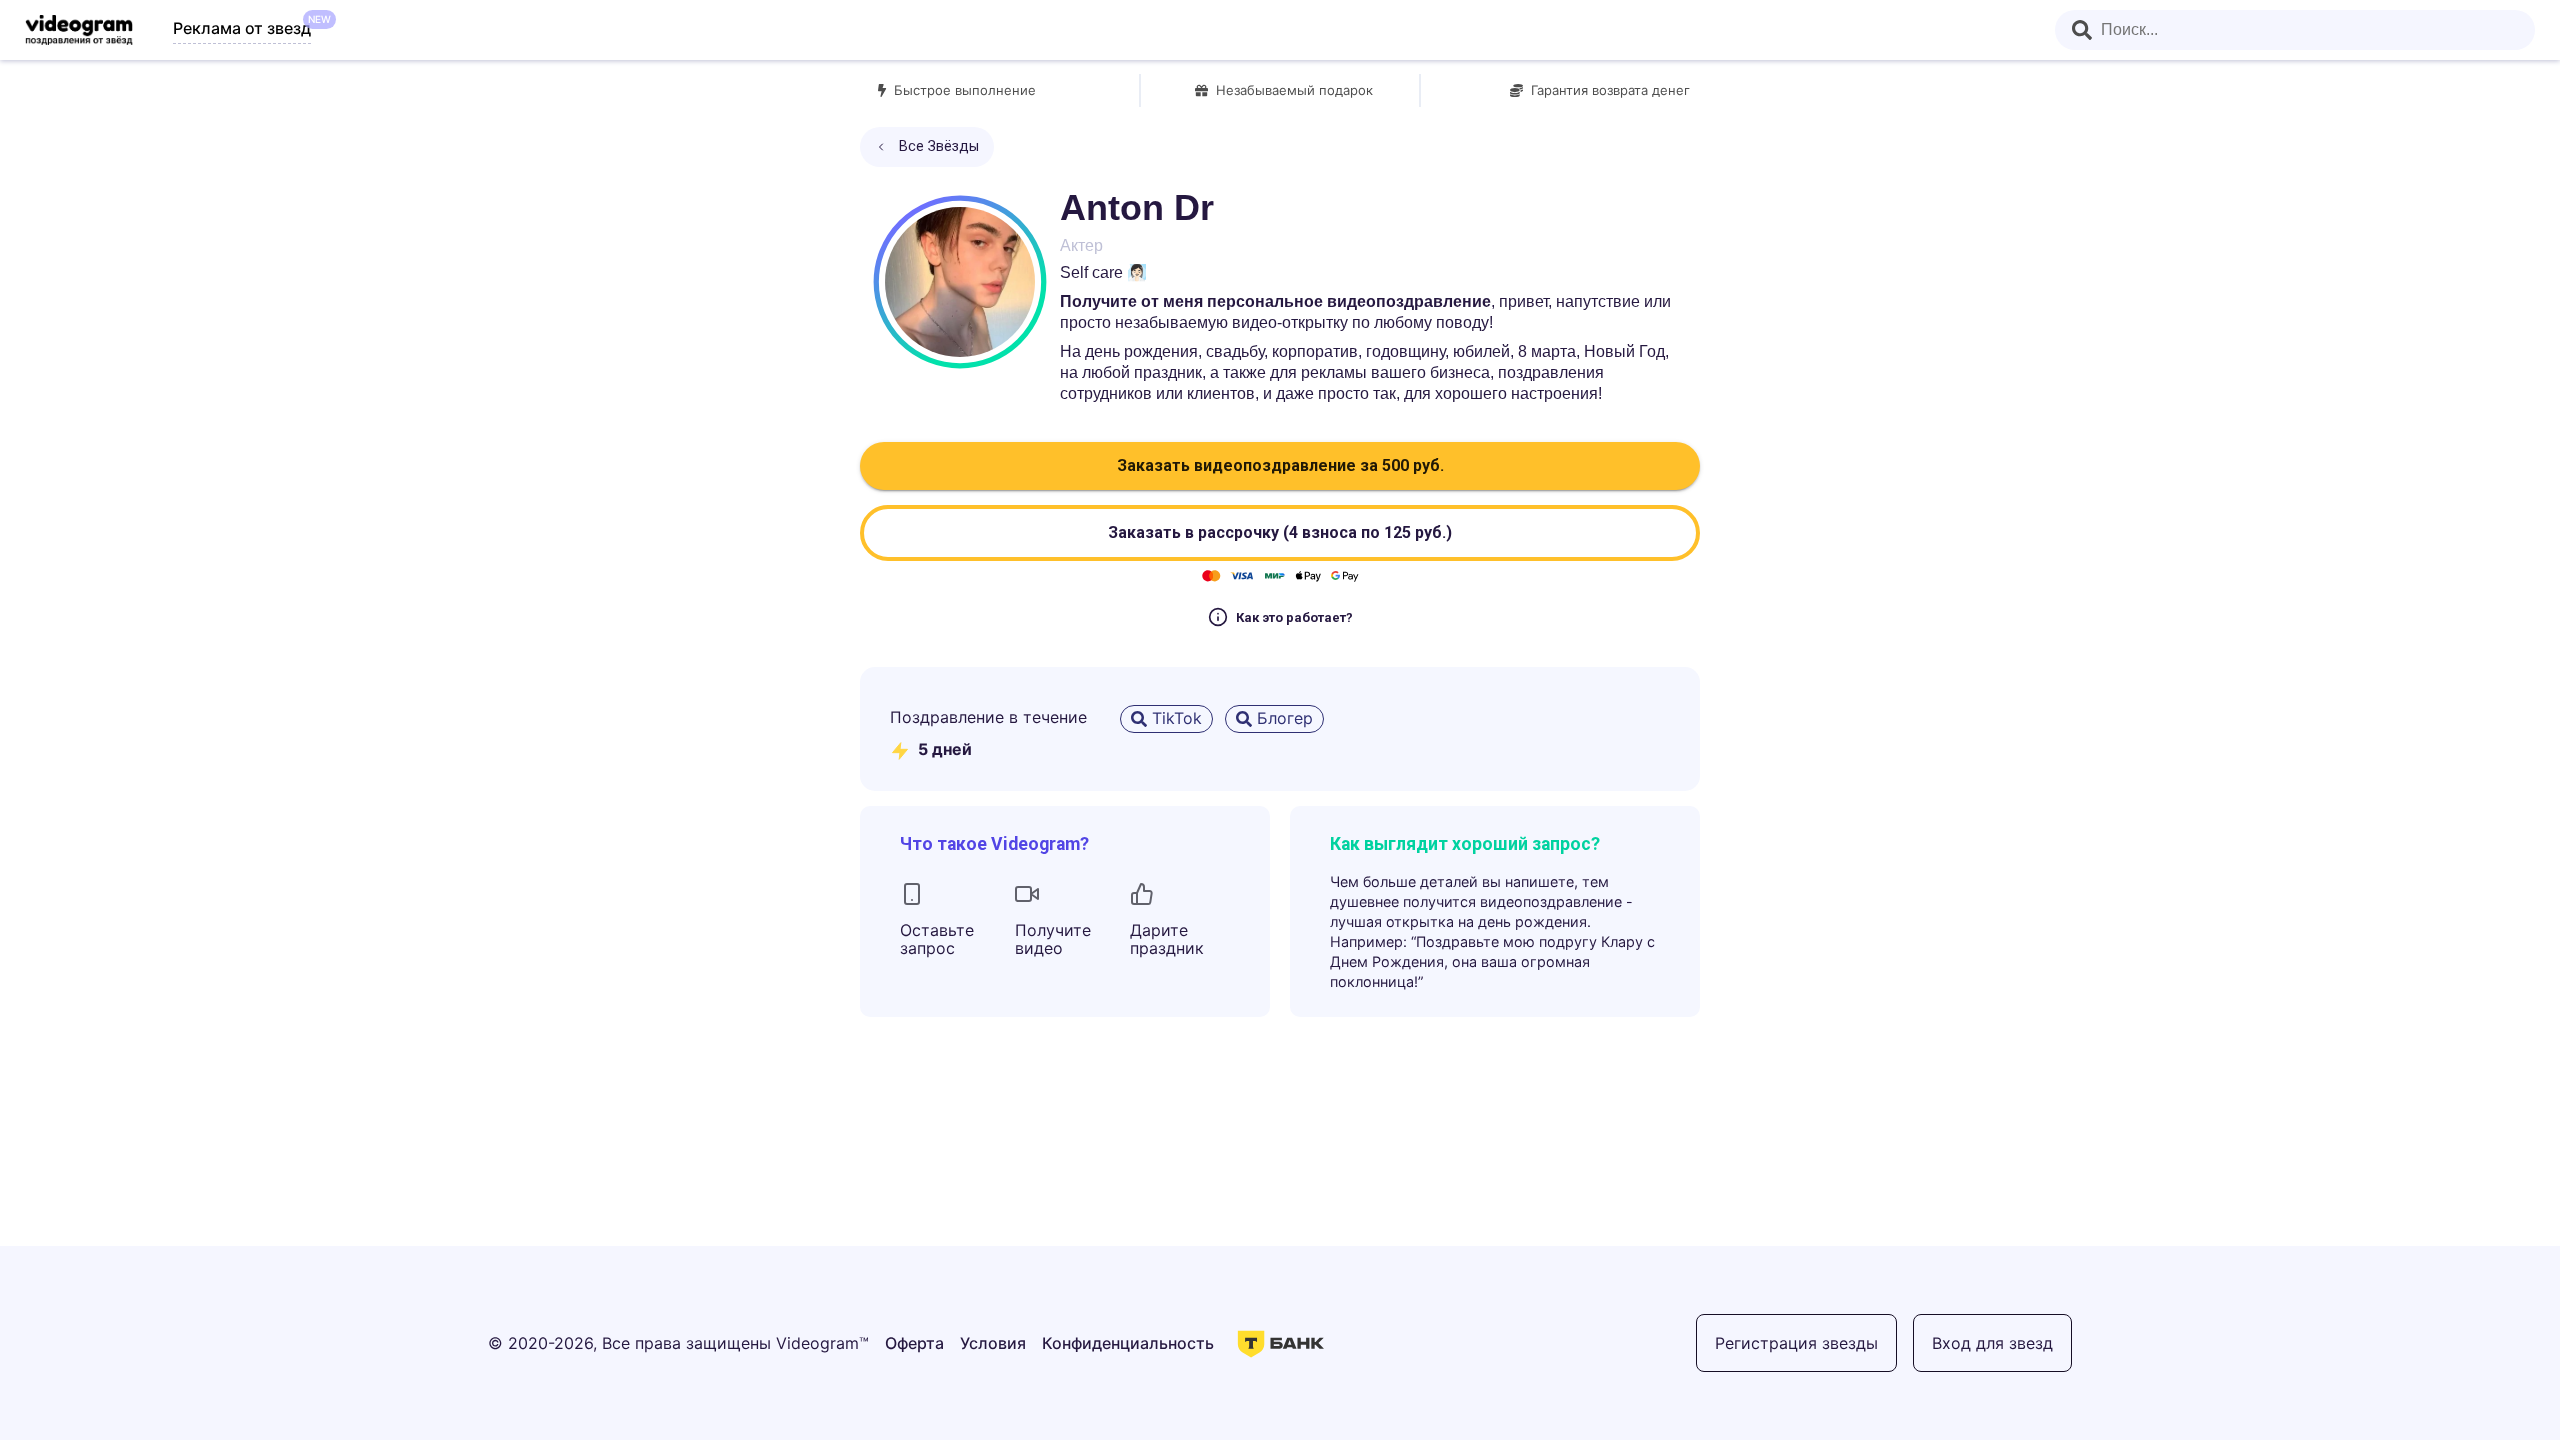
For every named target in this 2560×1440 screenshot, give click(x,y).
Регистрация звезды (1796, 1343)
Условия (993, 1343)
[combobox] (2295, 30)
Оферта (914, 1343)
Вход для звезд (1992, 1343)
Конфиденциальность (1128, 1343)
